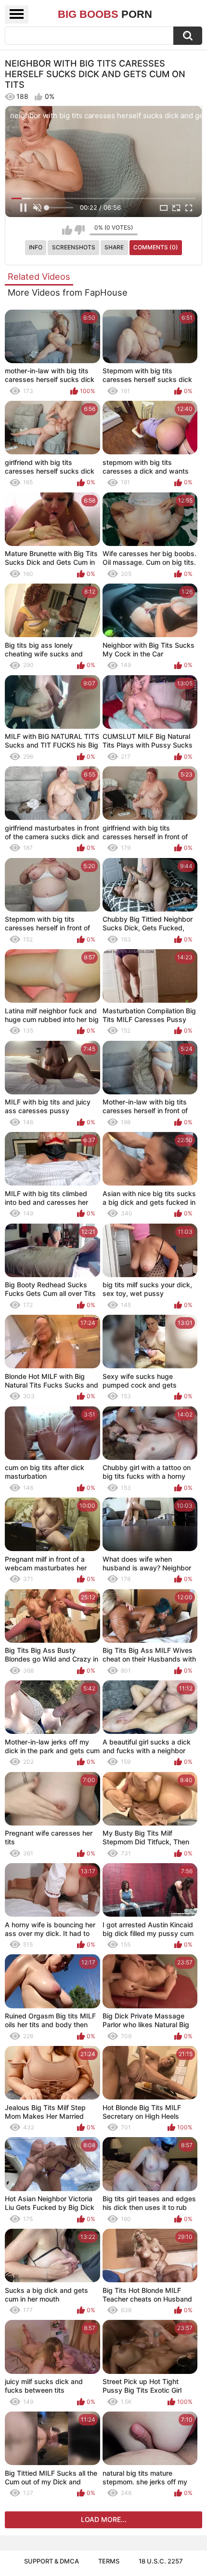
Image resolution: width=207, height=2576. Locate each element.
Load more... (104, 2519)
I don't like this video (80, 230)
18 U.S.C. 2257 (161, 2561)
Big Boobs (105, 14)
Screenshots (74, 247)
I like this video (67, 230)
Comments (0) (156, 247)
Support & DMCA (52, 2561)
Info (36, 247)
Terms (109, 2561)
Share (114, 247)
